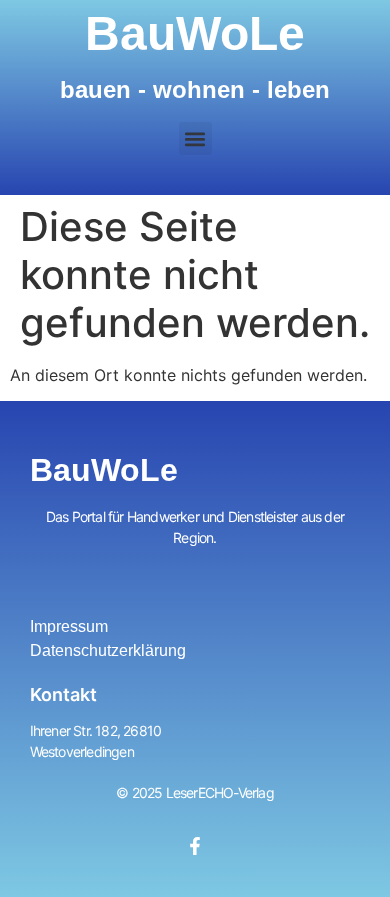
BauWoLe (195, 33)
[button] (195, 138)
